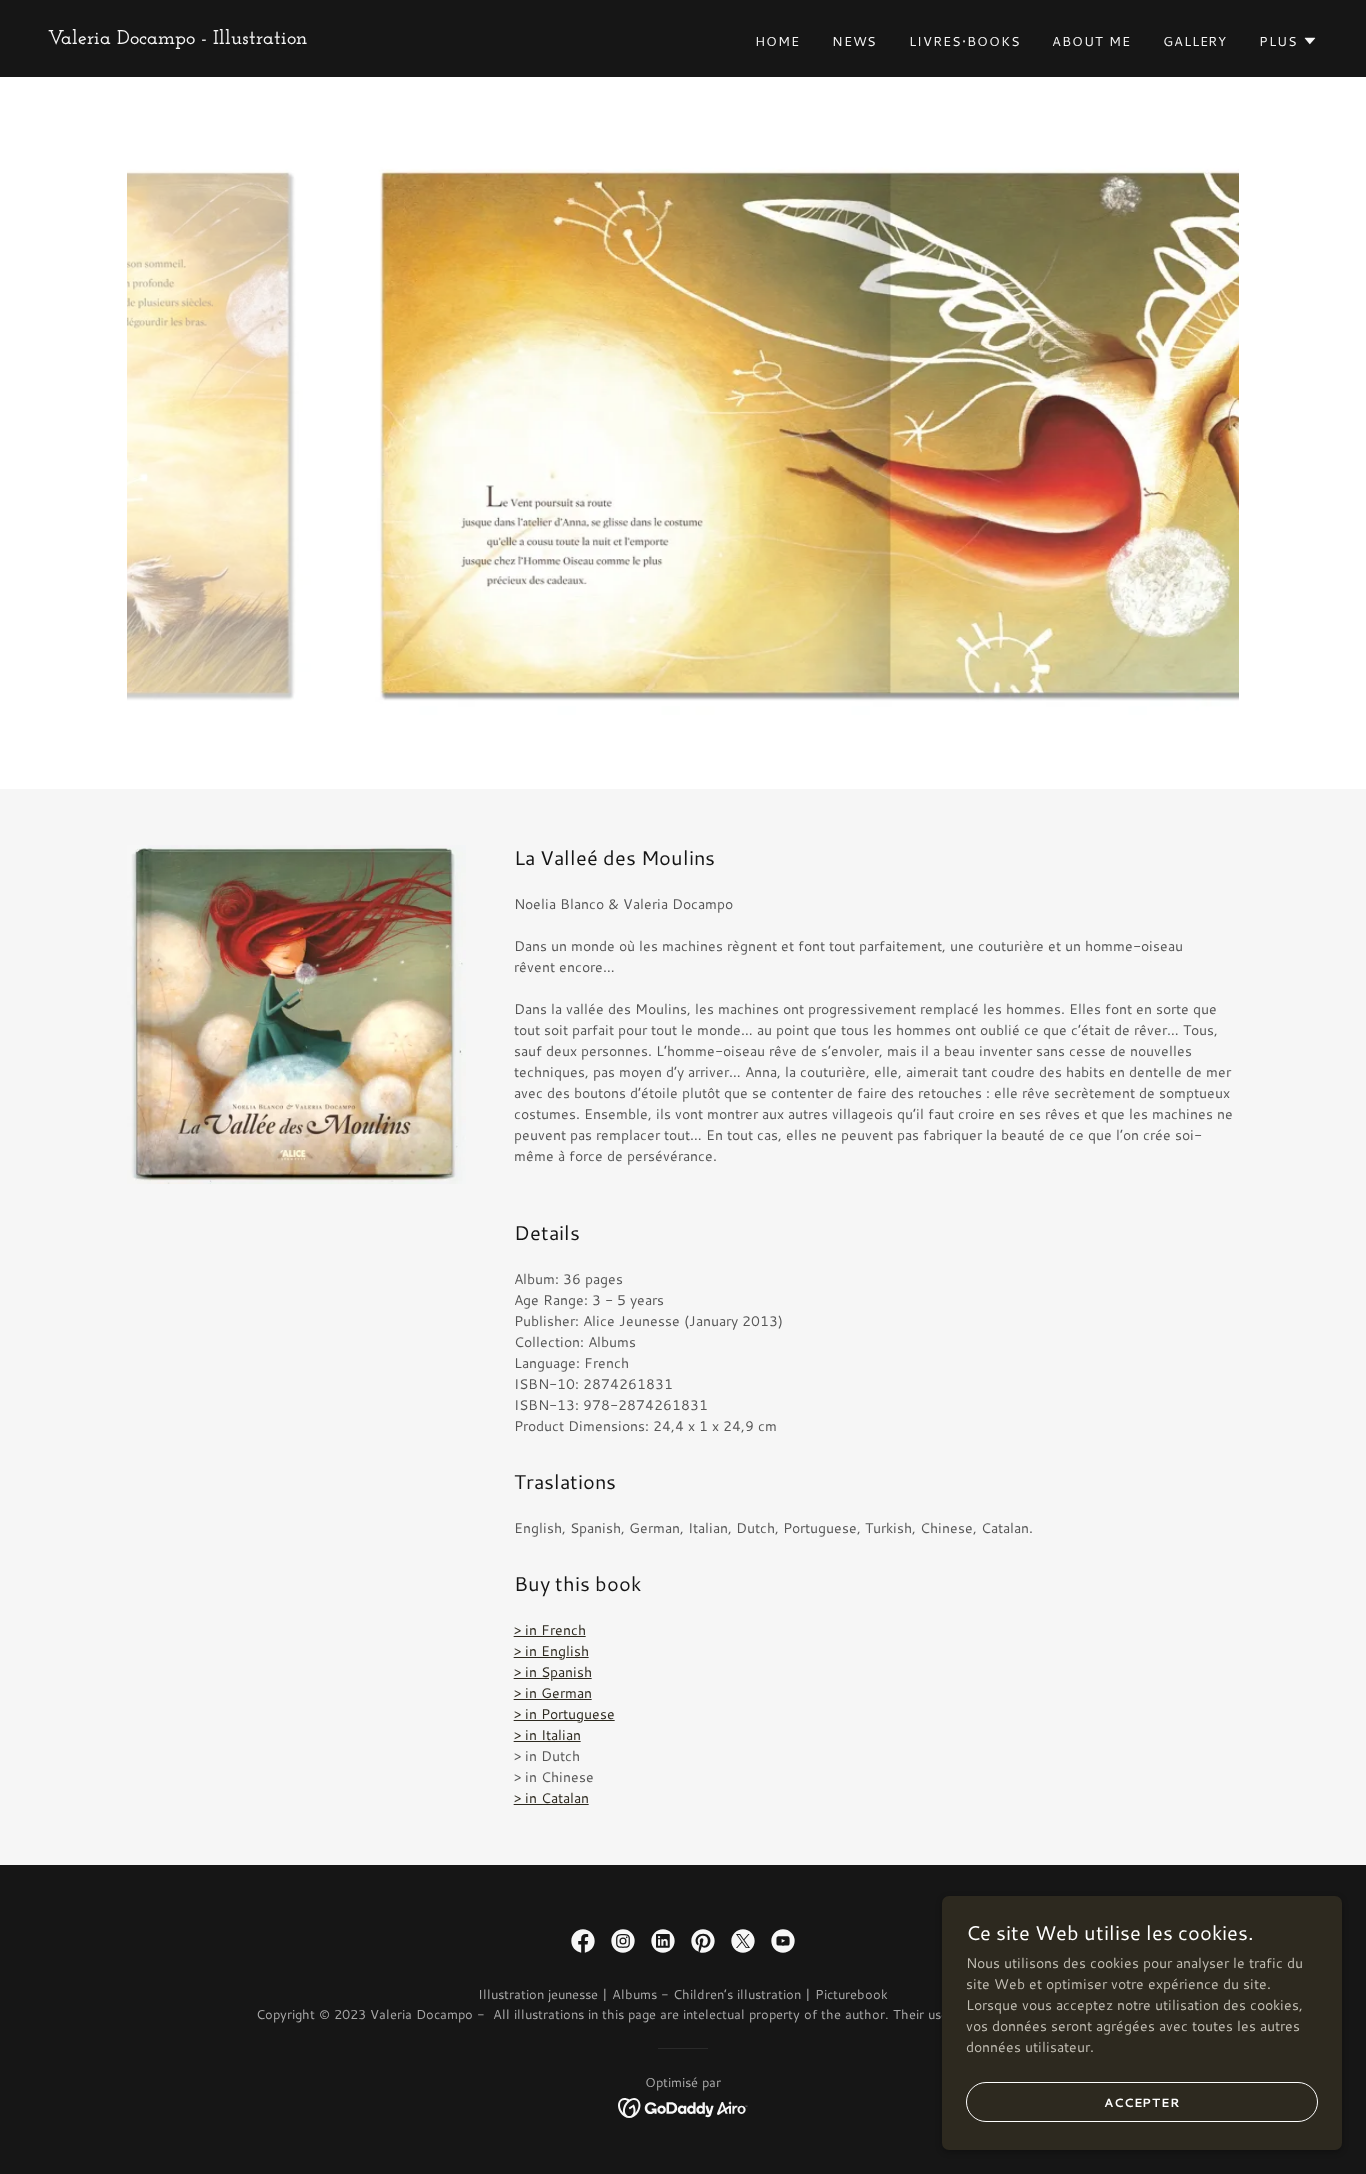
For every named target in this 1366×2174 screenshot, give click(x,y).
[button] (1288, 41)
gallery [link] (1195, 41)
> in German (553, 1693)
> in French (550, 1630)
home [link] (777, 41)
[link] (177, 39)
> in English (551, 1651)
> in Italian (547, 1735)
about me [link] (1091, 41)
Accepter (1142, 2102)
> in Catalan (551, 1798)
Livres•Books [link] (964, 41)
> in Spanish (553, 1672)
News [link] (855, 41)
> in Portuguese (564, 1714)
